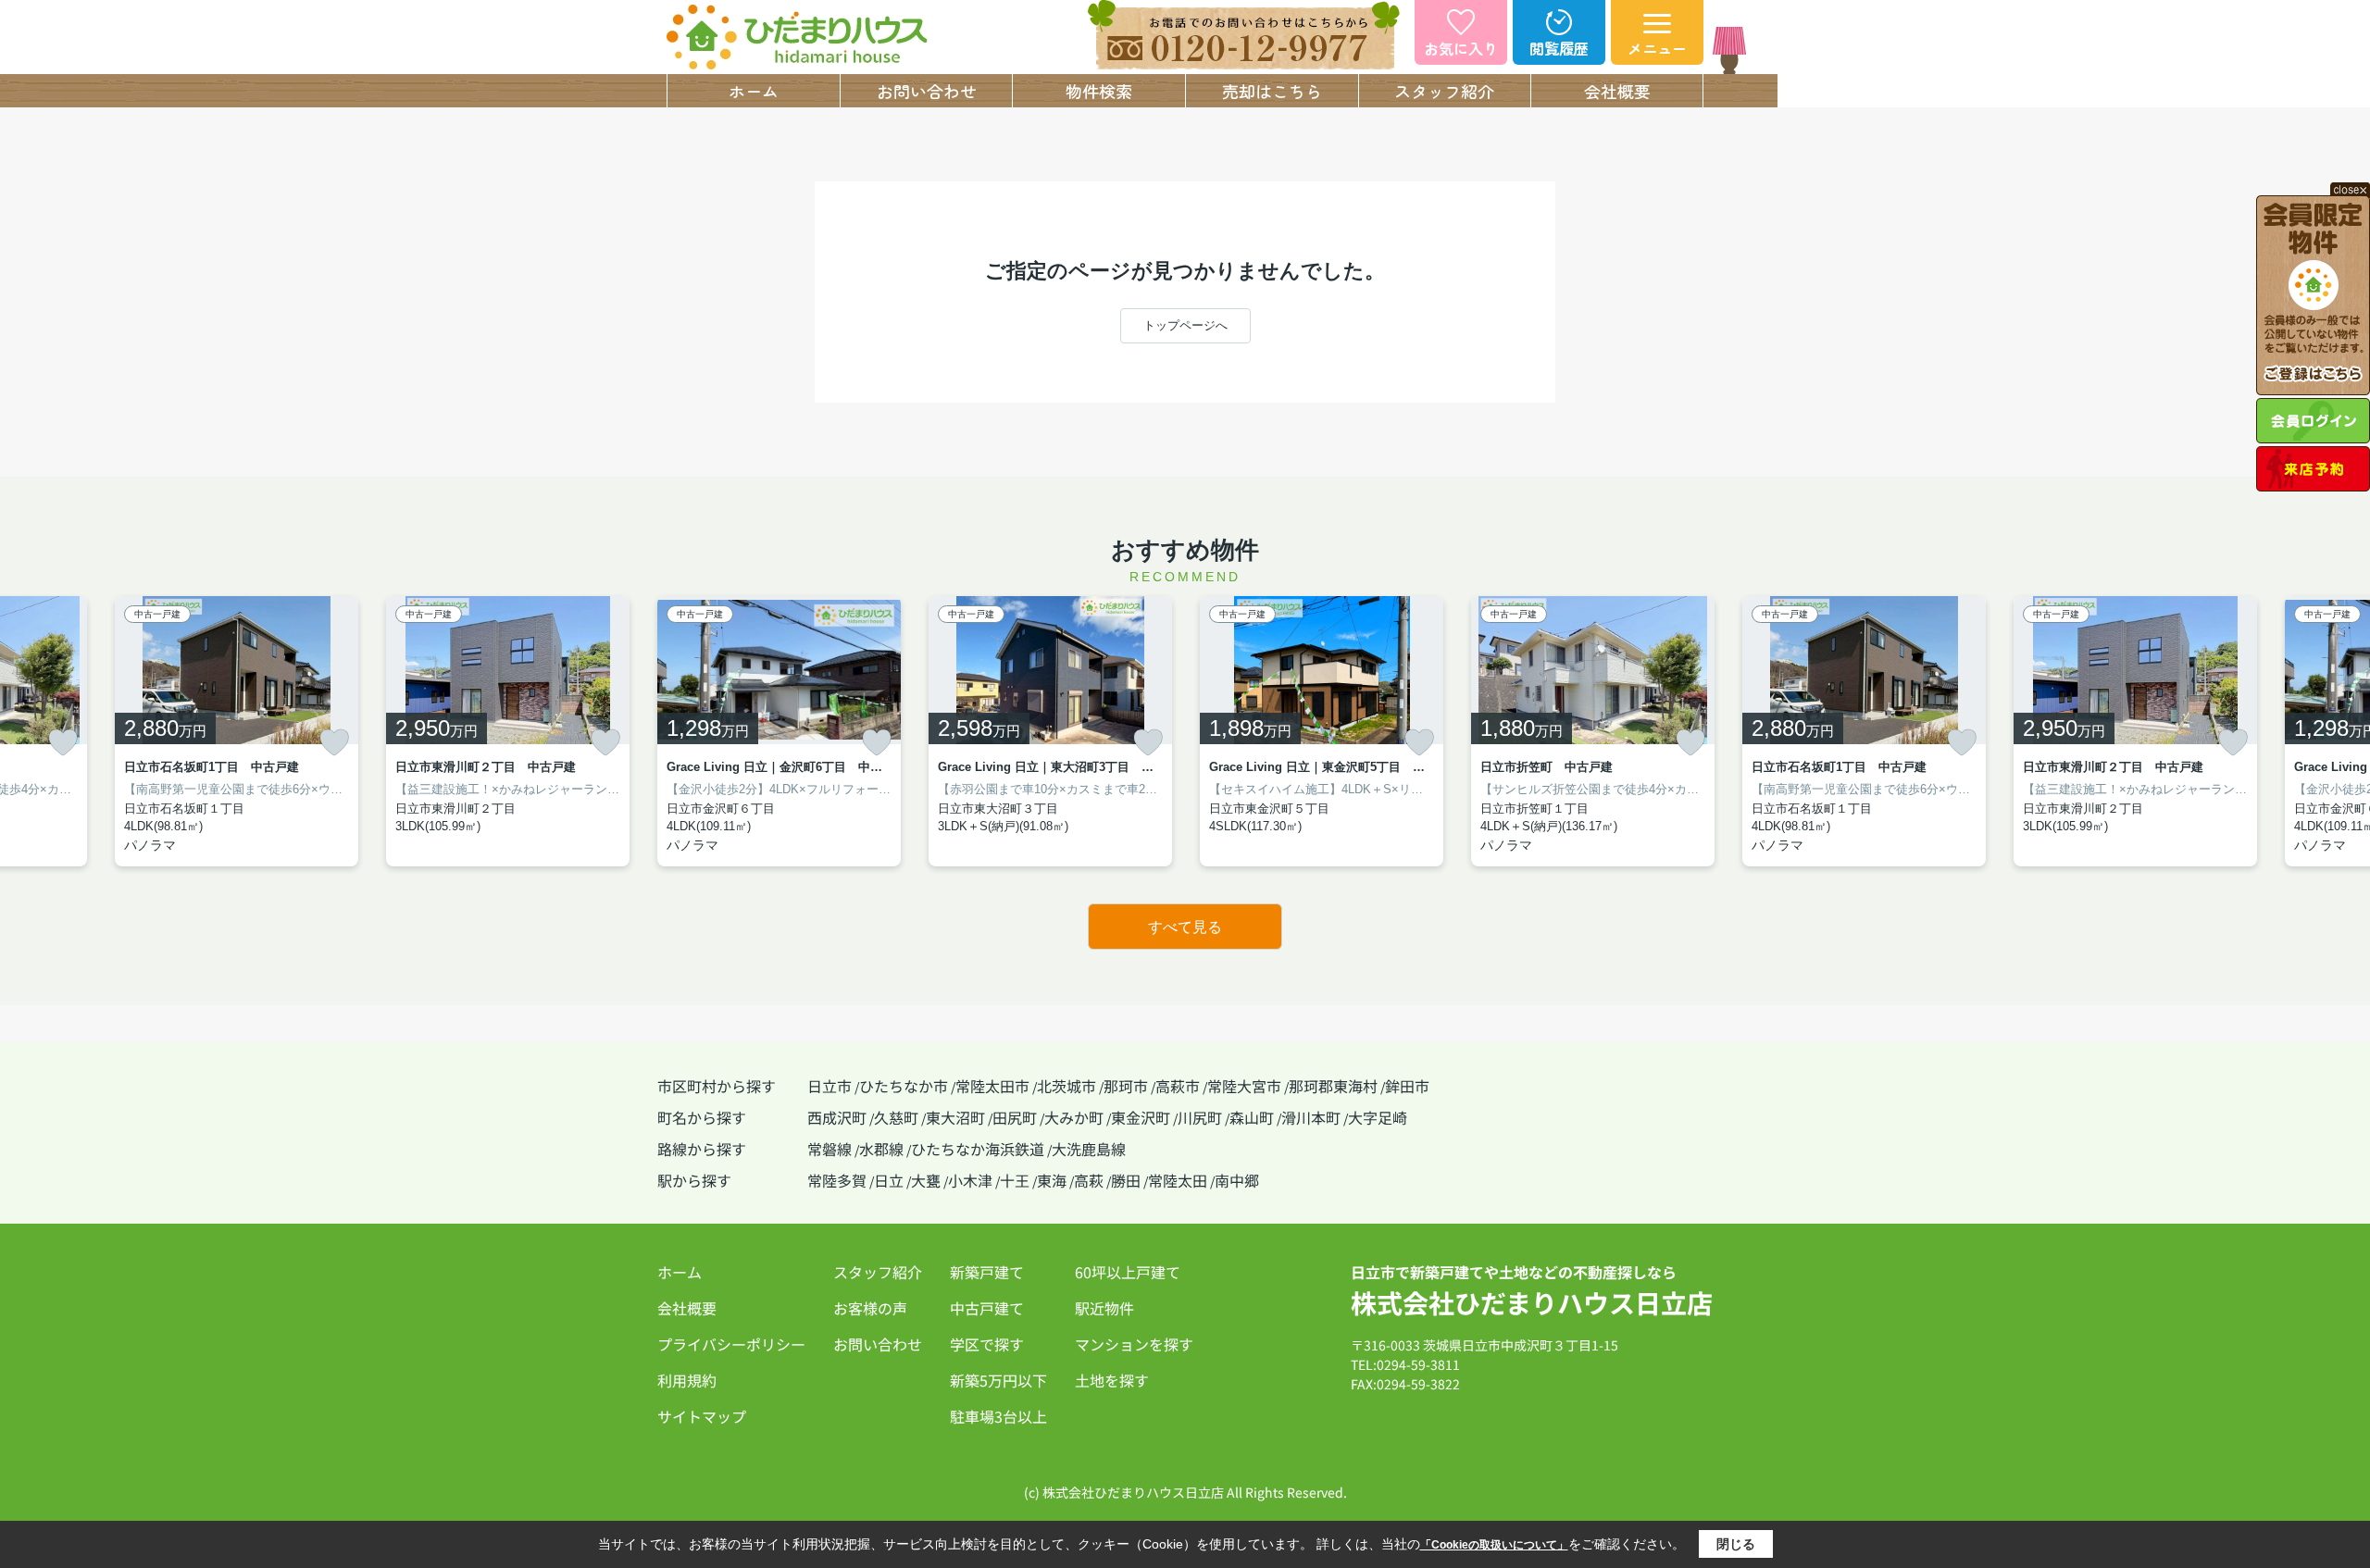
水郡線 (881, 1149)
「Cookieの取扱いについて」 (1494, 1545)
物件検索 (1099, 91)
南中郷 (1237, 1180)
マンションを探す (1134, 1344)
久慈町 (896, 1117)
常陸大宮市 (1244, 1086)
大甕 (926, 1180)
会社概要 (1617, 91)
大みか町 (1074, 1117)
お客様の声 (870, 1308)
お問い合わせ (927, 91)
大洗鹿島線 (1089, 1149)
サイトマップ (702, 1416)
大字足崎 (1378, 1117)
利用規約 (687, 1380)
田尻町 (1015, 1117)
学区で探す (987, 1344)
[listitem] (779, 731)
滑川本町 (1311, 1117)
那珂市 (1126, 1086)
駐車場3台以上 (998, 1416)
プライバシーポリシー (731, 1344)
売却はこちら (1272, 91)
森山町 (1252, 1117)
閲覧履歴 (1559, 48)
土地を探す (1112, 1380)
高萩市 (1178, 1086)
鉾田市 (1407, 1086)
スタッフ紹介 (1444, 91)
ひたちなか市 (904, 1086)
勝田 (1126, 1180)
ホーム (754, 91)
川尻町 (1200, 1117)
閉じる (1736, 1544)
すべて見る (1185, 927)
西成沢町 (837, 1117)
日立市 (829, 1086)
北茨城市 (1066, 1086)
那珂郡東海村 (1333, 1086)
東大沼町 (955, 1117)
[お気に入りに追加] (63, 742)
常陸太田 (1178, 1180)
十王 (1015, 1180)
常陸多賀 (837, 1180)
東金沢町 (1141, 1117)
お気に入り (1461, 48)
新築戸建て (987, 1272)
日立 (889, 1180)
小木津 (970, 1180)
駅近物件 (1104, 1308)
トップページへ (1185, 325)
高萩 (1089, 1180)
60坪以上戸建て (1128, 1272)
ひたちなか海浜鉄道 (978, 1149)
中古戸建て (987, 1308)
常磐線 (829, 1149)
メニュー (1657, 48)
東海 (1052, 1180)
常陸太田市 (992, 1086)
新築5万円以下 (998, 1380)
